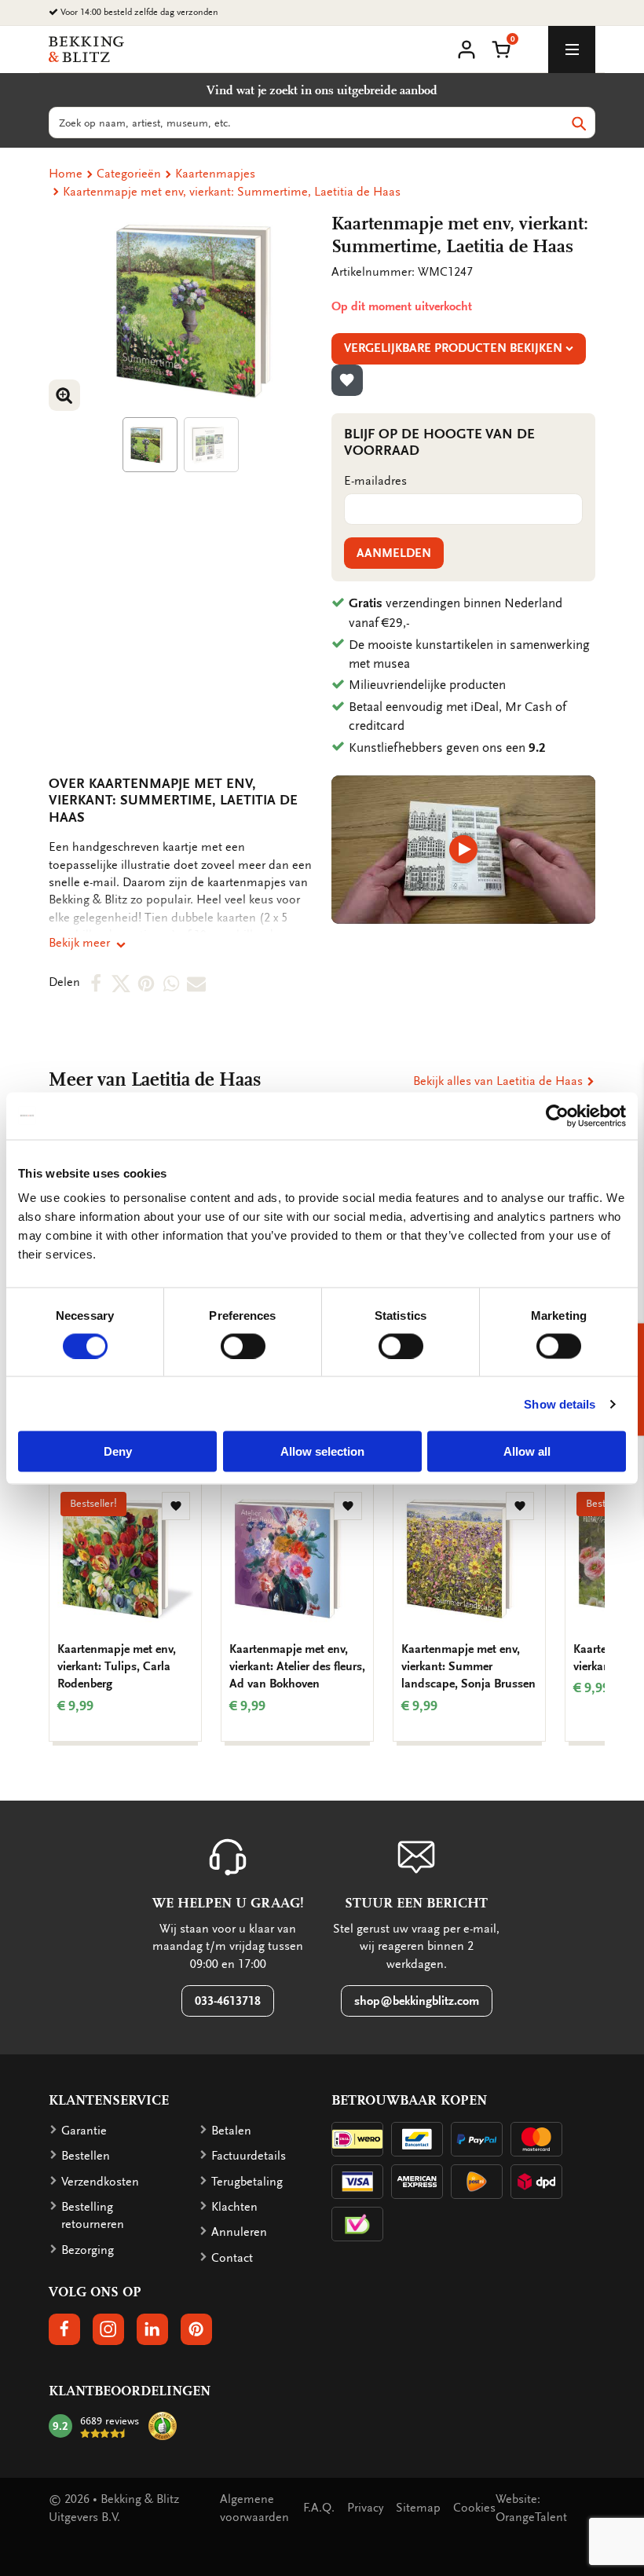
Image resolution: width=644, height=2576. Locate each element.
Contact (232, 2258)
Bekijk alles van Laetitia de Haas (499, 1081)
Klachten (234, 2207)
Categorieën (129, 174)
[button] (501, 48)
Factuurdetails (249, 2156)
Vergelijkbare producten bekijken (453, 348)
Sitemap (418, 2508)
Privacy (365, 2508)
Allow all (527, 1451)
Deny (118, 1451)
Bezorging (88, 2250)
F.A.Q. (319, 2508)
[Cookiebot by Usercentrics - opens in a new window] (557, 1116)
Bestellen (86, 2156)
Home (66, 174)
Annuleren (239, 2232)
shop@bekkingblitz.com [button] (417, 2001)
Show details (560, 1403)
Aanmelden (394, 553)
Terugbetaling (247, 2182)
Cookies (474, 2508)
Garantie (84, 2131)
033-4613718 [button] (228, 2001)
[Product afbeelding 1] (150, 445)
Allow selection (322, 1451)
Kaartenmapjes (215, 174)
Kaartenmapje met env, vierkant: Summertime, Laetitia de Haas (232, 192)
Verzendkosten (100, 2182)
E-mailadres (375, 481)
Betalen (231, 2131)
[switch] (243, 1346)
